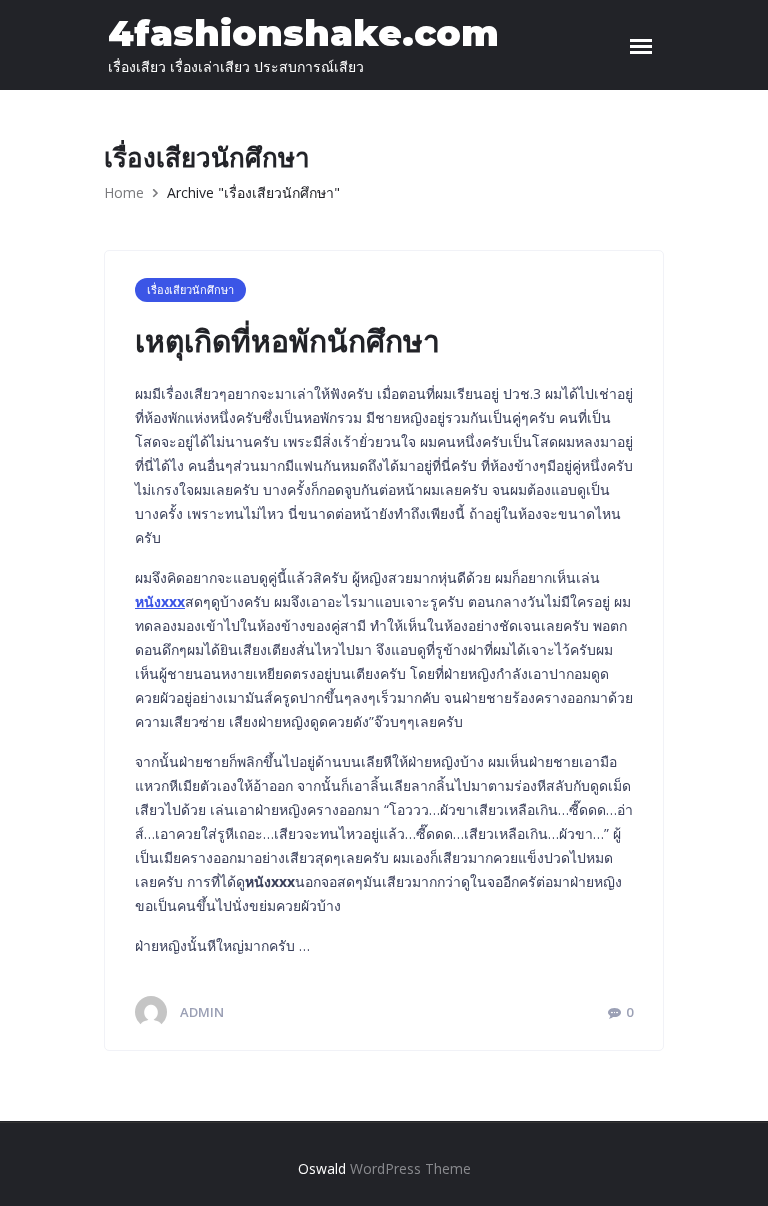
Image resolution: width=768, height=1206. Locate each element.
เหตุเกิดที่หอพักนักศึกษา (287, 341)
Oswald (322, 1168)
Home (124, 192)
